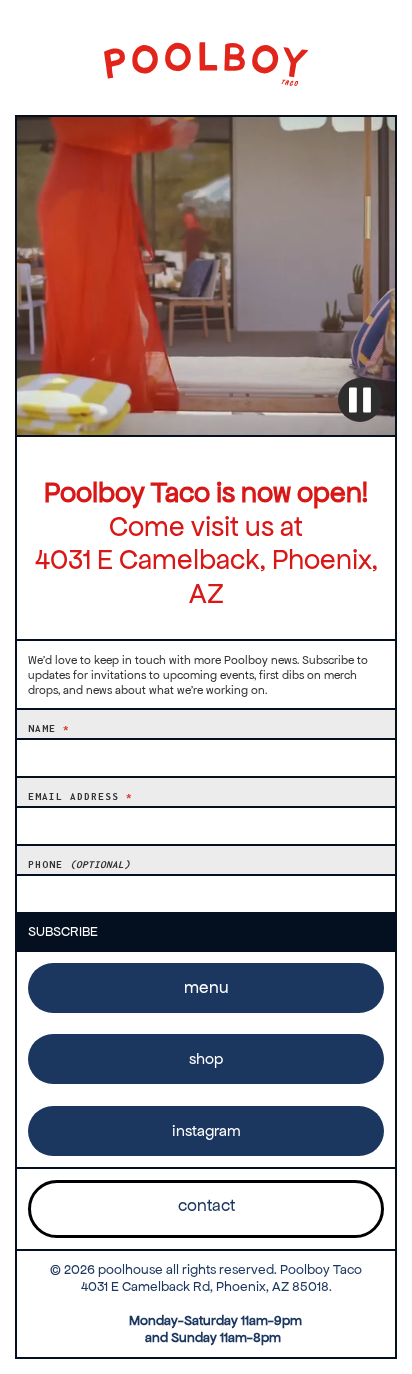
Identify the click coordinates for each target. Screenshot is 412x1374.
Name (49, 728)
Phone (79, 864)
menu (206, 987)
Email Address (80, 796)
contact (206, 1205)
